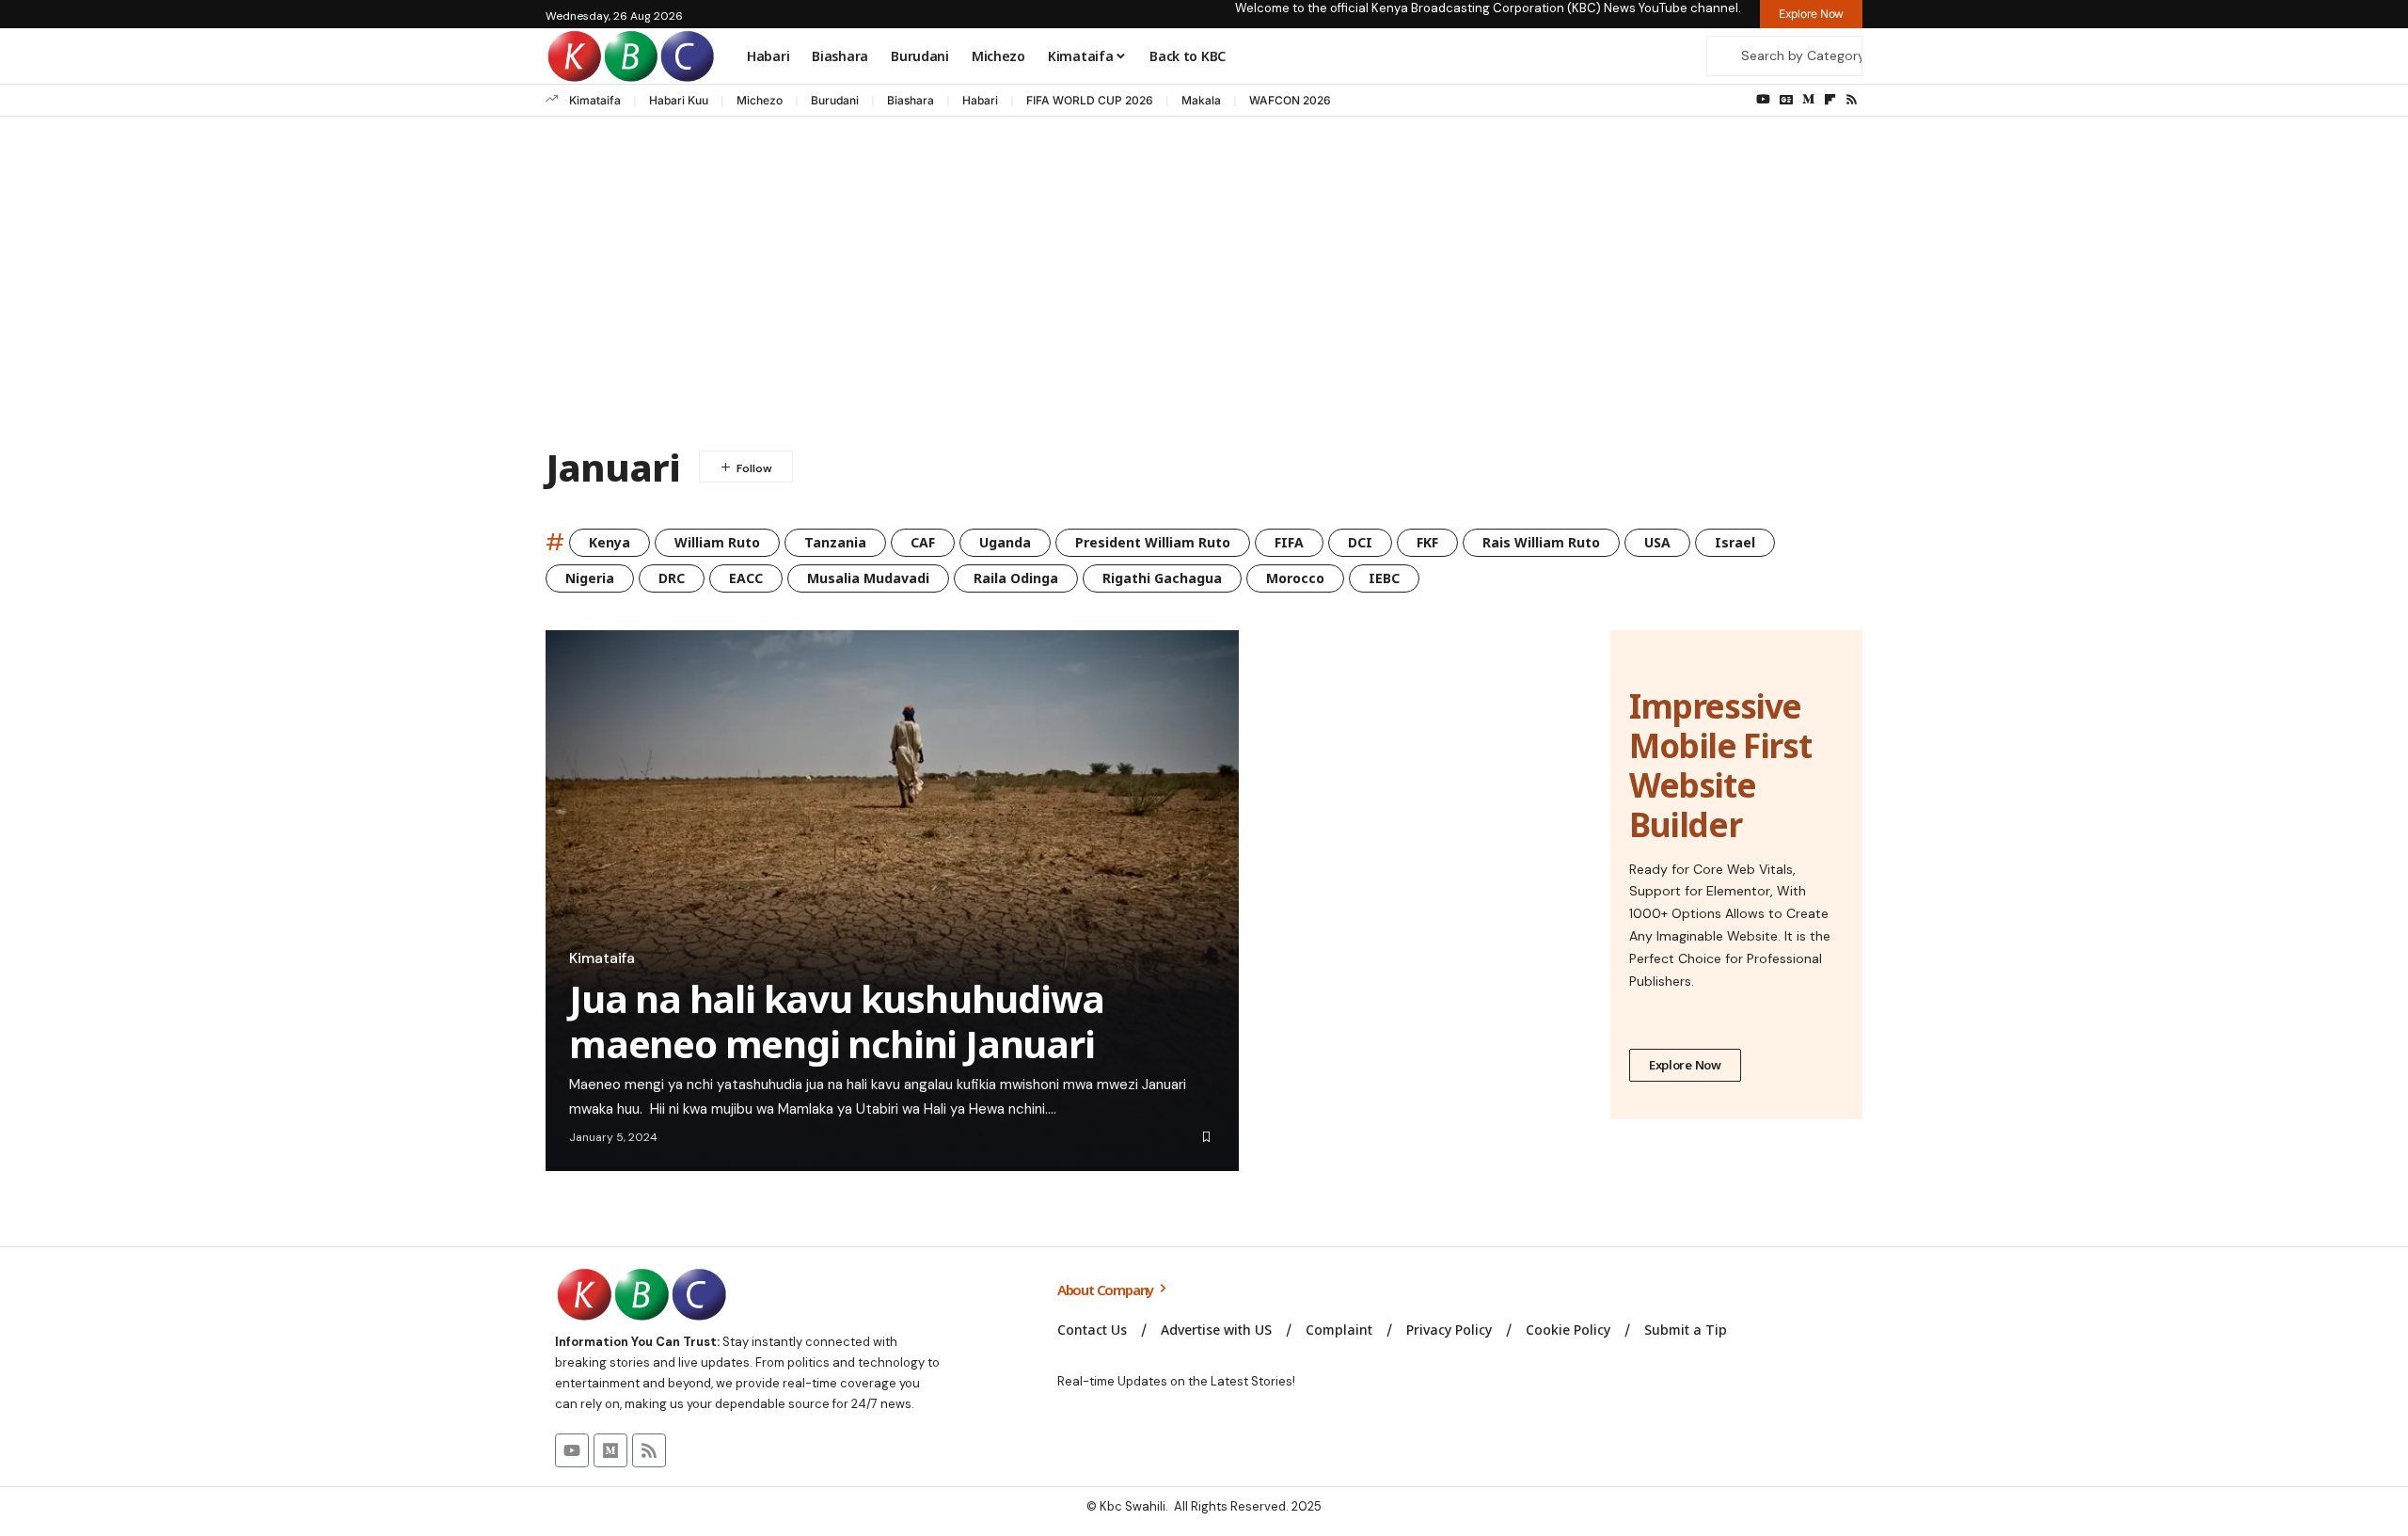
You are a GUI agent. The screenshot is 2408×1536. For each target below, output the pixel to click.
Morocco (1295, 578)
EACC (746, 578)
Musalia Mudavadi (868, 578)
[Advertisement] (1204, 286)
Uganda (1005, 542)
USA (1657, 542)
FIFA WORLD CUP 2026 (1090, 100)
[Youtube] (572, 1450)
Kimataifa (595, 100)
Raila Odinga (1016, 578)
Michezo (760, 100)
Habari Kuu (679, 100)
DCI (1360, 542)
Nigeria (590, 578)
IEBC (1384, 578)
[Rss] (1852, 100)
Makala (1201, 100)
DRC (672, 578)
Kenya (610, 542)
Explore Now (1685, 1065)
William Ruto (717, 542)
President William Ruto (1153, 542)
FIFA (1289, 542)
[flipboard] (1830, 100)
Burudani (835, 100)
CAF (923, 542)
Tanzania (835, 542)
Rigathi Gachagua (1162, 578)
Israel (1735, 542)
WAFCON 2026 (1290, 100)
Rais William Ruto (1541, 542)
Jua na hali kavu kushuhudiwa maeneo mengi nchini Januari (836, 1021)
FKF (1427, 542)
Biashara (911, 100)
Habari (980, 100)
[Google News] (1786, 100)
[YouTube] (1763, 100)
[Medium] (1808, 100)
